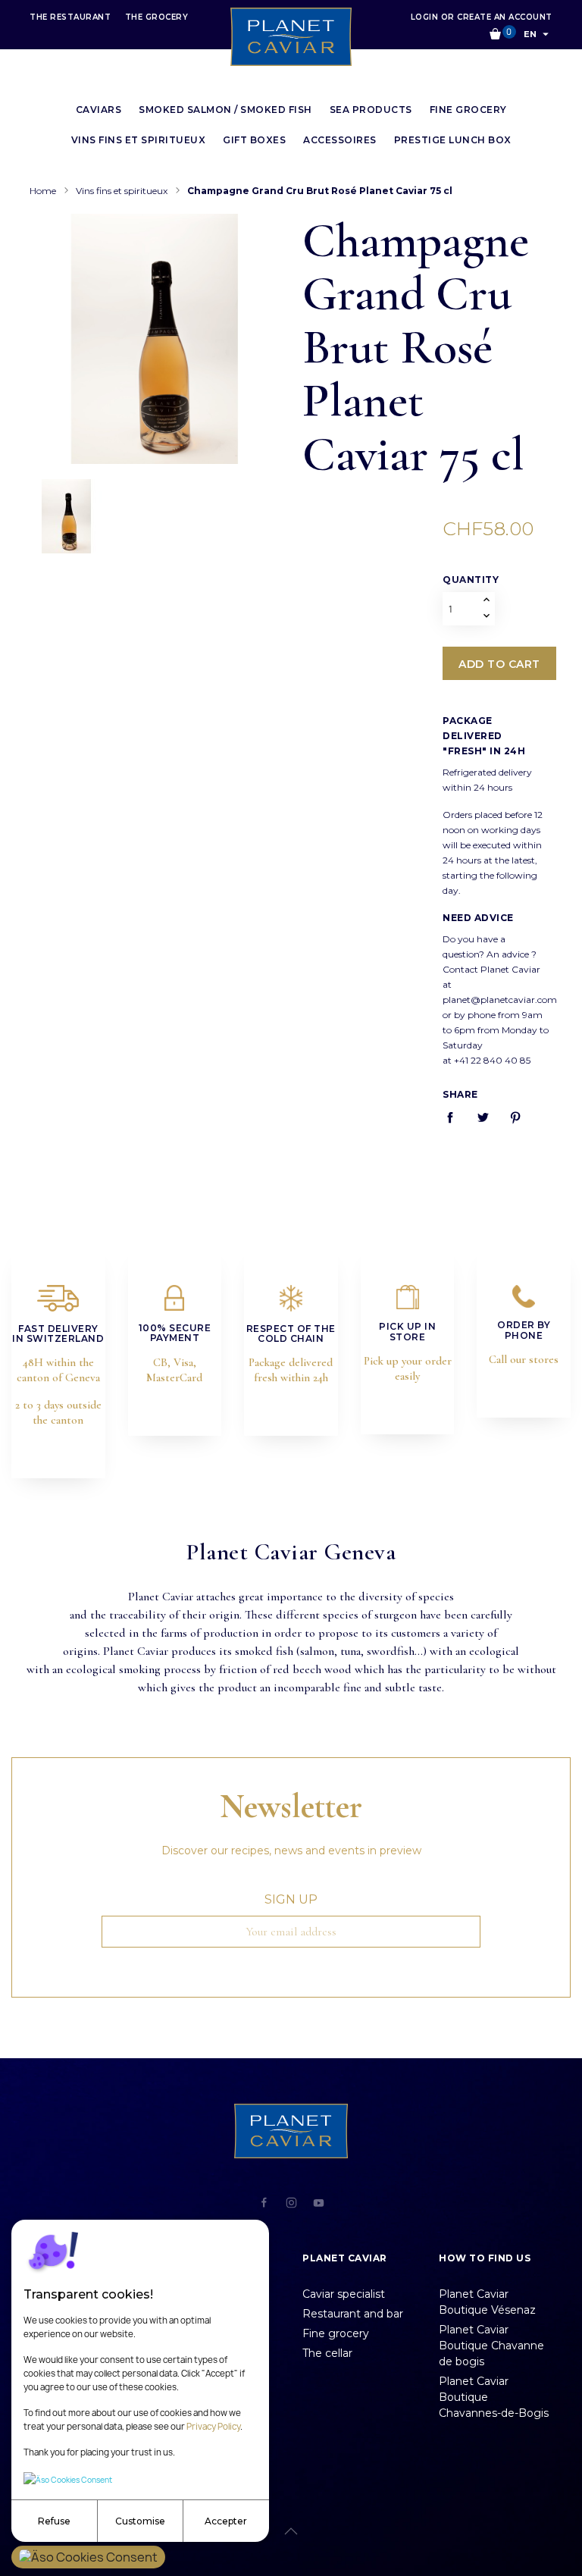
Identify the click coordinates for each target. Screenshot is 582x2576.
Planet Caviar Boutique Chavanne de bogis (491, 2346)
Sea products (371, 110)
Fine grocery (468, 110)
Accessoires (340, 140)
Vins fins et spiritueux (139, 140)
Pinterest (523, 1117)
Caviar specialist (344, 2294)
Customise (140, 2521)
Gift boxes (254, 140)
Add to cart (499, 664)
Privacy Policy (213, 2427)
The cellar (327, 2353)
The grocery (157, 17)
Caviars (99, 110)
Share (458, 1117)
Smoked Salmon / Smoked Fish (225, 110)
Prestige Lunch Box (453, 140)
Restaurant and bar (353, 2314)
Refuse (54, 2521)
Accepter (226, 2521)
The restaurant (72, 17)
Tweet (490, 1117)
